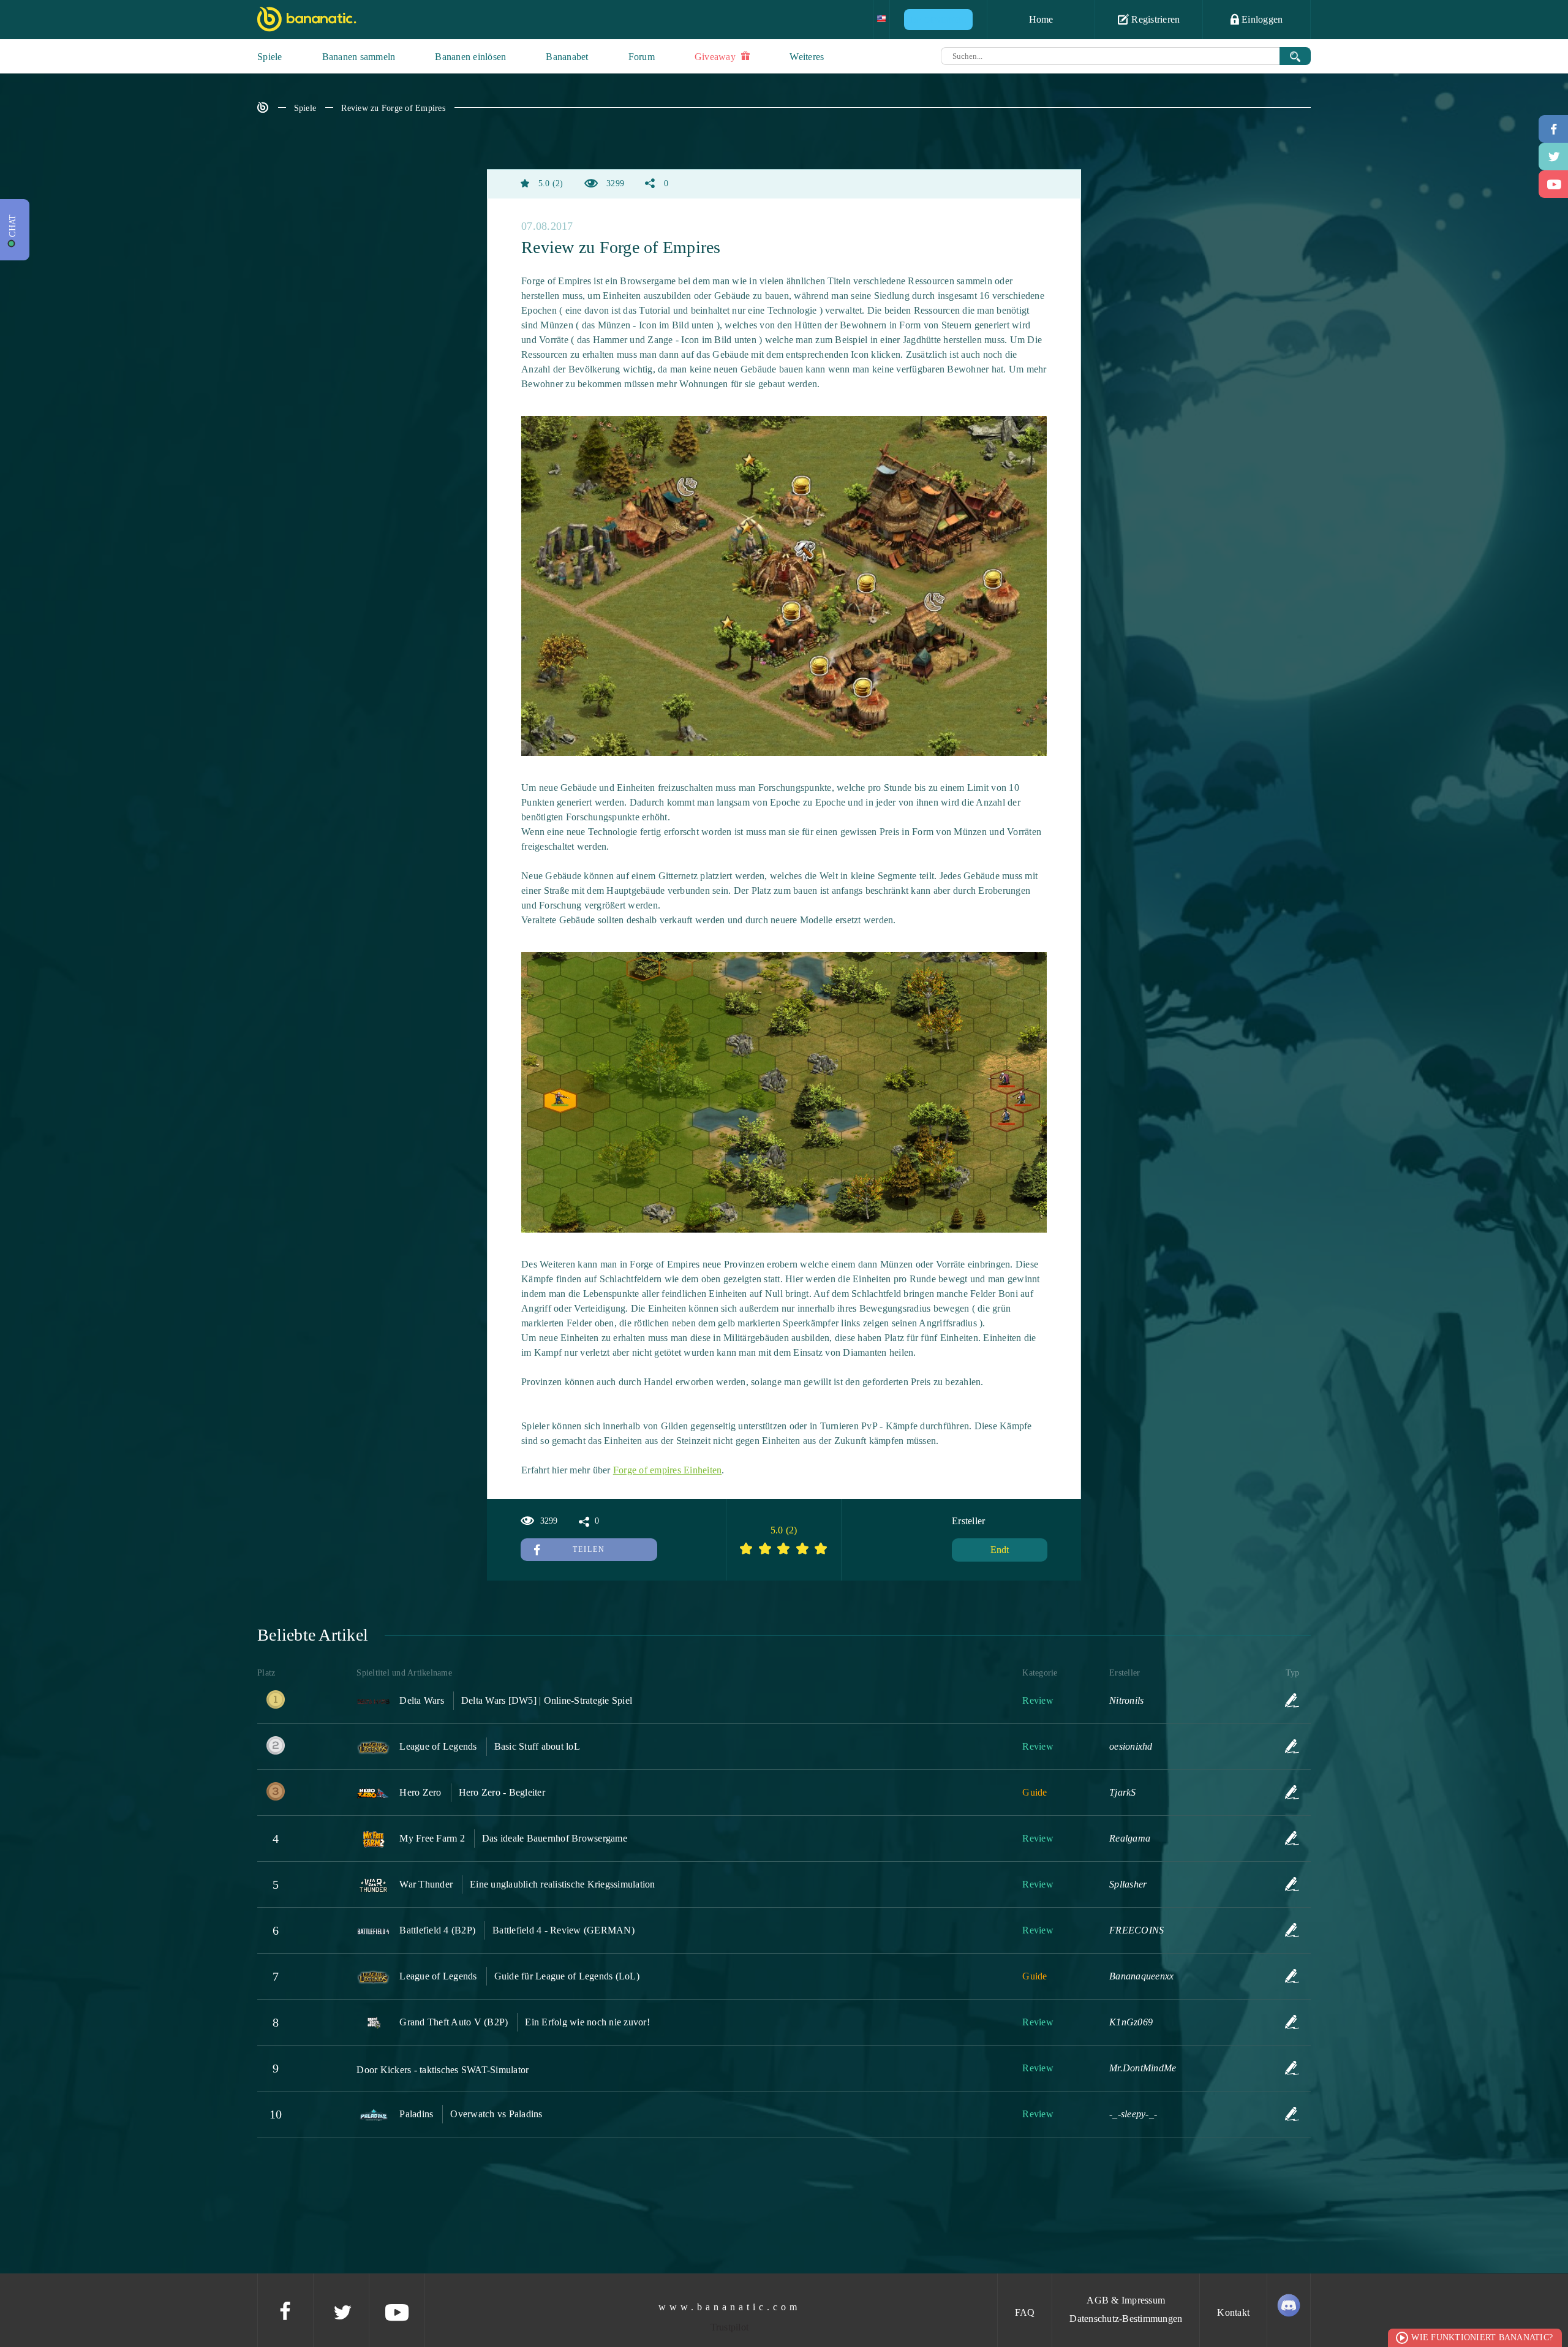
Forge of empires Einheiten (668, 1470)
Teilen (589, 1549)
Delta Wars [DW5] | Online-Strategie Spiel (547, 1700)
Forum (642, 57)
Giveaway (716, 57)
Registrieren (1154, 19)
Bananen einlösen (470, 57)
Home (1041, 19)
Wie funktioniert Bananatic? (1482, 2338)
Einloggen (1261, 19)
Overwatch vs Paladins (496, 2114)
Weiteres (807, 57)
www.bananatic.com (729, 2307)
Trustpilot (730, 2327)
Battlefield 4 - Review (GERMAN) (563, 1930)
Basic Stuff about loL (537, 1746)
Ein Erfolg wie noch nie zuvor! (587, 2022)
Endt (1000, 1550)
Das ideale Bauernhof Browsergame (555, 1838)
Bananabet (567, 57)
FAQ (1025, 2312)
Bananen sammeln (359, 57)
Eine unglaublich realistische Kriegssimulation (563, 1884)
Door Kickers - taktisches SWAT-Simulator (443, 2070)
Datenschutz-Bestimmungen (1126, 2319)
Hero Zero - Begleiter (502, 1792)
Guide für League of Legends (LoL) (567, 1976)
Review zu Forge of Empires (393, 108)
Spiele (270, 57)
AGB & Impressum (1126, 2300)
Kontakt (1233, 2312)
